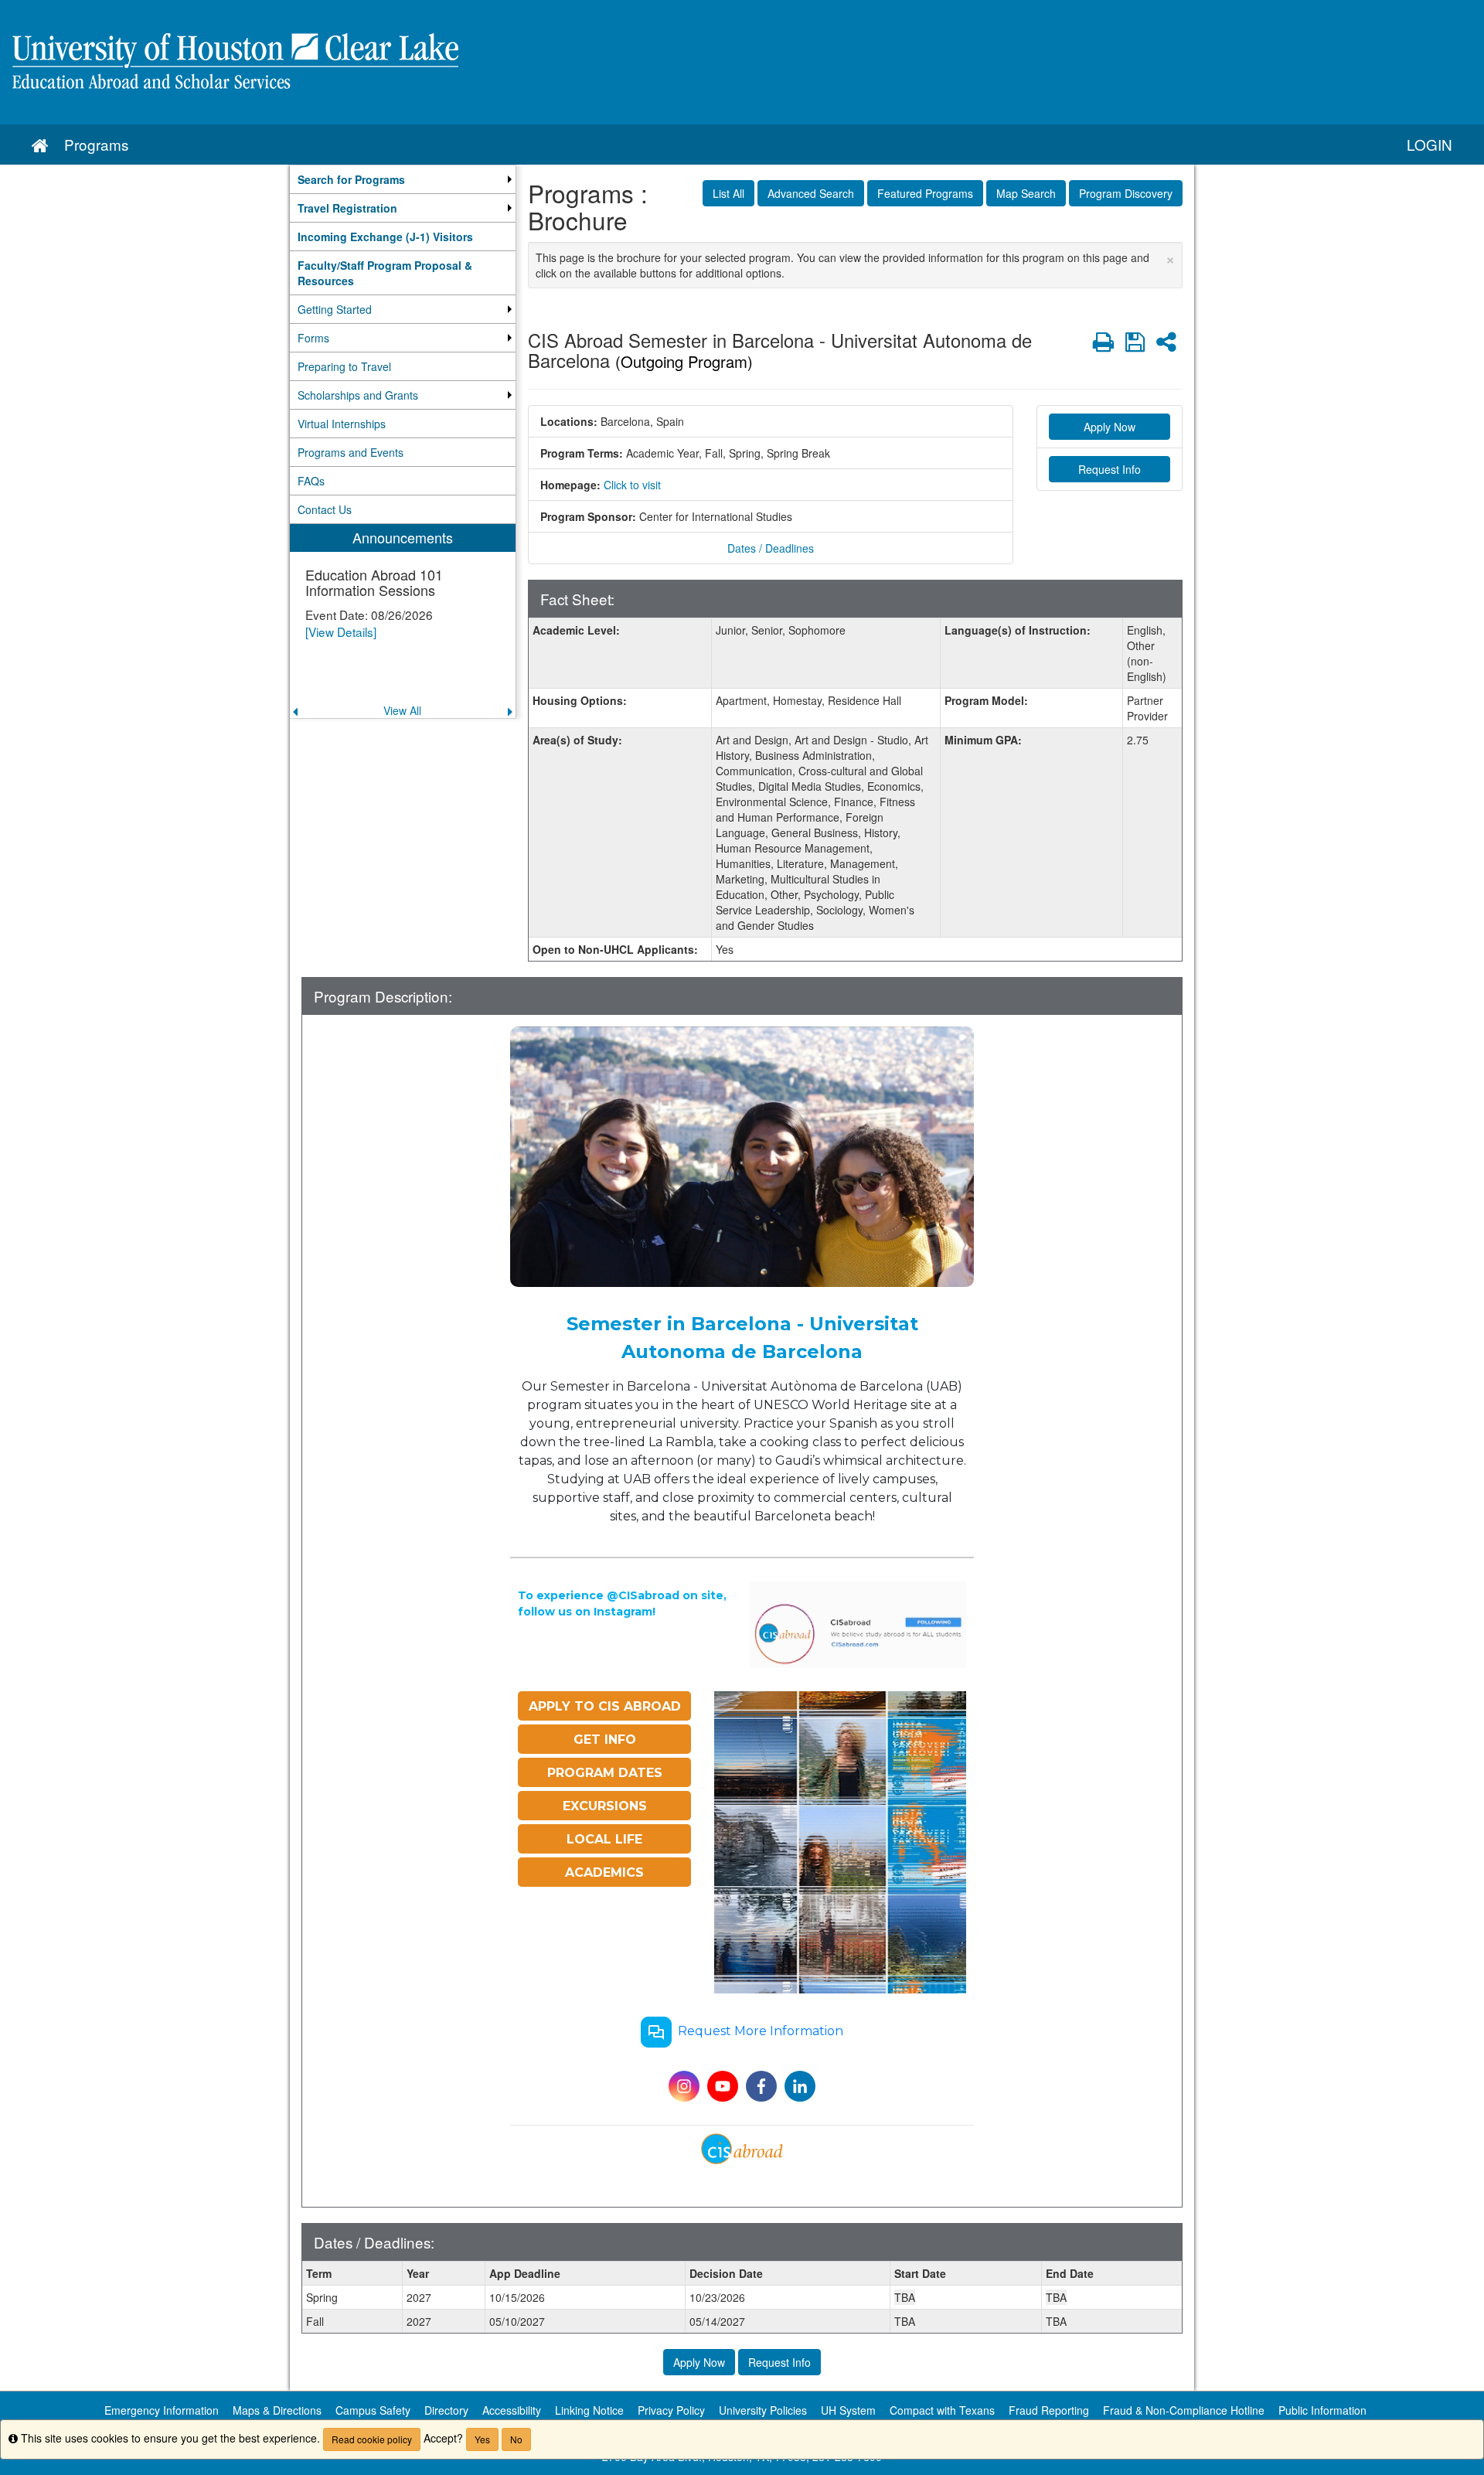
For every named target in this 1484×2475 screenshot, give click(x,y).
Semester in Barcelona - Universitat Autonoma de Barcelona (742, 1338)
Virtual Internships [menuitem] (342, 424)
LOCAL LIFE (604, 1839)
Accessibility (512, 2410)
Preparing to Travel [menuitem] (344, 366)
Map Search (1026, 193)
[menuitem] (403, 179)
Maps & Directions (277, 2410)
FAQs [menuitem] (311, 481)
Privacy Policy (671, 2410)
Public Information (1322, 2410)
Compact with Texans (942, 2410)
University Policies (763, 2410)
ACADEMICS (604, 1872)
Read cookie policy (372, 2439)
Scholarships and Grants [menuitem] (358, 395)
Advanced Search (811, 193)
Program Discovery (1126, 193)
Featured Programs (925, 193)
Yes (482, 2439)
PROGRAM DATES (605, 1773)
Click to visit (632, 485)
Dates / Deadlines (771, 548)
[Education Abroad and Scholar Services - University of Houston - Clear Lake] (742, 62)
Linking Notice (589, 2410)
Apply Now (1110, 427)
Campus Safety (373, 2410)
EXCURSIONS (605, 1806)
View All (402, 710)
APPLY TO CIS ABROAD (605, 1706)
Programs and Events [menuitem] (351, 452)
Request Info (1110, 469)
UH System (848, 2410)
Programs (96, 144)
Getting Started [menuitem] (335, 309)
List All (728, 193)
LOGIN (1430, 144)
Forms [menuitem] (313, 338)
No (516, 2439)
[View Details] (341, 632)
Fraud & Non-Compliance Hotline (1184, 2410)
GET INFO (605, 1740)
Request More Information (761, 2031)
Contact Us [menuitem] (325, 509)
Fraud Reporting (1049, 2410)
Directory (446, 2410)
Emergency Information (162, 2410)
